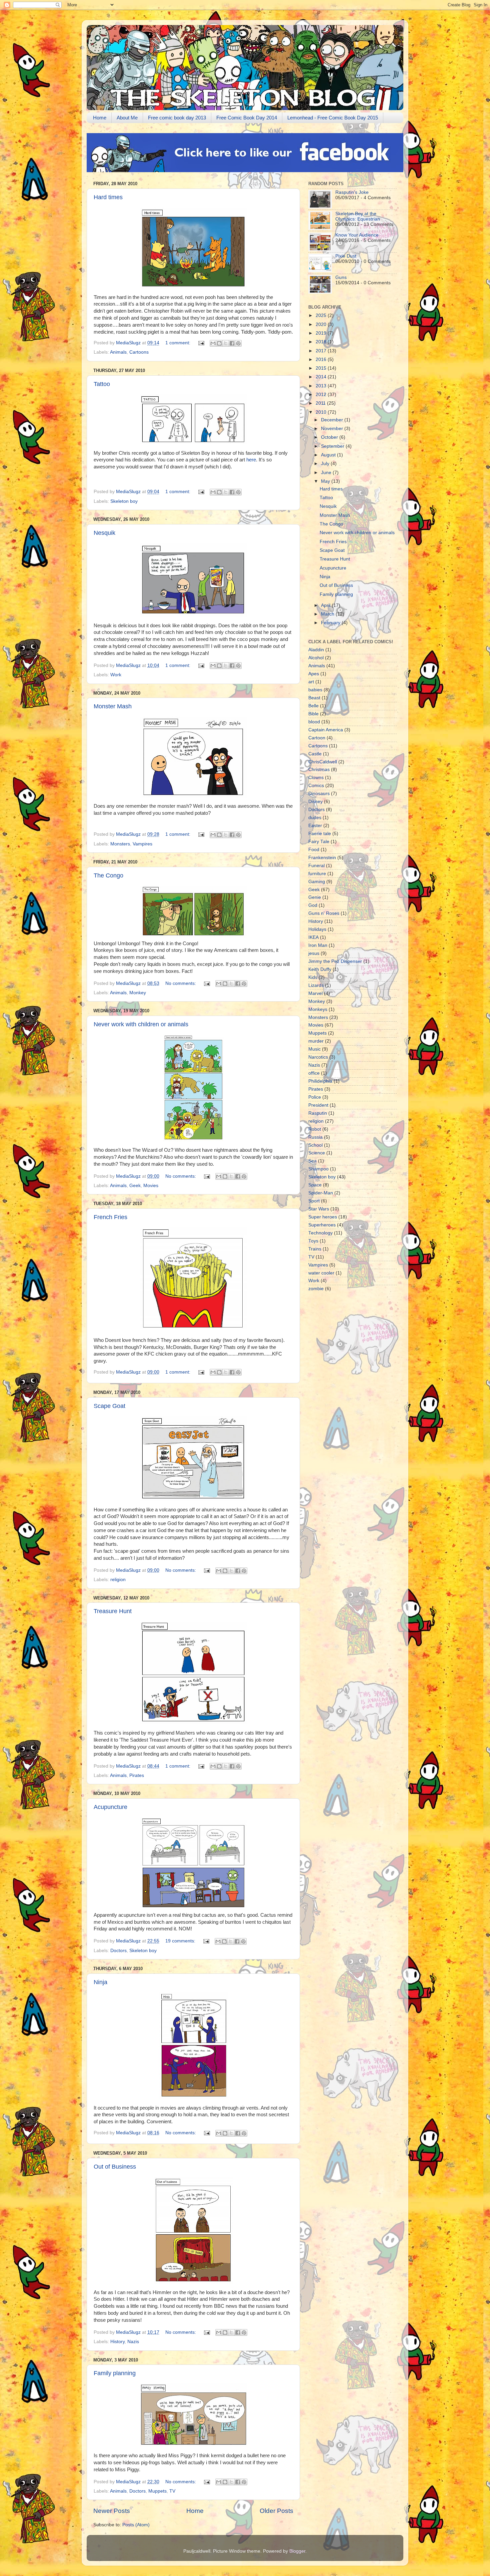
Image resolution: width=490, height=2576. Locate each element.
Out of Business (115, 2167)
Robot (315, 1129)
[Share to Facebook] (232, 343)
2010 (322, 412)
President (318, 1105)
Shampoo (318, 1169)
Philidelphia (320, 1081)
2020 (322, 324)
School (315, 1145)
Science (317, 1153)
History (117, 2342)
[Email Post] (201, 343)
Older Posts (276, 2511)
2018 (322, 342)
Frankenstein (322, 858)
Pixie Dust (346, 256)
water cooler (321, 1273)
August (329, 455)
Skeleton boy (124, 501)
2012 (322, 395)
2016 (322, 359)
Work (116, 675)
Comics (316, 786)
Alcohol (316, 658)
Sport (314, 1201)
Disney (315, 802)
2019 (322, 333)
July (326, 464)
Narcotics (318, 1057)
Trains (315, 1249)
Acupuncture (110, 1807)
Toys (313, 1241)
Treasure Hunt (113, 1611)
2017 (322, 351)
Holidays (317, 929)
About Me (127, 118)
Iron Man (318, 945)
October (330, 437)
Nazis (133, 2342)
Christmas (319, 770)
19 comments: (181, 1941)
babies (315, 690)
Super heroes (323, 1217)
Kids (313, 977)
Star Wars (319, 1209)
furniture (317, 874)
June (327, 473)
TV (172, 2491)
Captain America (326, 730)
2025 (322, 315)
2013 (322, 386)
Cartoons (139, 352)
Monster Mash (113, 706)
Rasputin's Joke (352, 192)
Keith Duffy (320, 969)
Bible (313, 714)
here (251, 460)
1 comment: (178, 343)
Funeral (316, 866)
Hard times (108, 197)
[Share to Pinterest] (238, 343)
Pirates (137, 1775)
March (328, 614)
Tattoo (102, 384)
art (311, 682)
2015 (322, 368)
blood (314, 722)
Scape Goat (109, 1406)
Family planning (115, 2373)
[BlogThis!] (219, 343)
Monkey (138, 993)
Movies (151, 1186)
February (331, 623)
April (326, 605)
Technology (320, 1233)
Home (100, 118)
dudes (315, 818)
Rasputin (318, 1113)
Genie (315, 897)
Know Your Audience (357, 235)
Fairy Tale (319, 842)
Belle (313, 706)
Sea (312, 1161)
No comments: (181, 983)
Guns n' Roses (324, 913)
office (314, 1073)
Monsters (120, 844)
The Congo (108, 875)
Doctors (118, 1951)
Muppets (157, 2491)
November (333, 429)
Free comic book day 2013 (177, 118)
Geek (135, 1186)
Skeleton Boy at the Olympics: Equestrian (358, 216)
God (313, 905)
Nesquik (104, 533)
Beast (314, 698)
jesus (314, 953)
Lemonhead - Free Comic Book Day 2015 (333, 118)
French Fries (110, 1217)
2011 (321, 403)
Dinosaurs (319, 794)
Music (314, 1049)
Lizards (316, 985)
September (333, 446)
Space (315, 1185)
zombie (316, 1289)
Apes (314, 674)
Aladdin (316, 650)
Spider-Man (321, 1193)
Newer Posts (112, 2511)
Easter (315, 826)
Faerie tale (320, 834)
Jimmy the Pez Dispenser (335, 961)
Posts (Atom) (136, 2525)
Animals (118, 352)
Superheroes (322, 1225)
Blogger (297, 2551)
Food (314, 850)
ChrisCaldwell (323, 762)
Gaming (317, 882)
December (333, 420)
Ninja (100, 1982)
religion (118, 1580)
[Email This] (213, 343)
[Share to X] (226, 343)
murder (316, 1041)
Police (315, 1097)
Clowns (316, 778)
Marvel (315, 993)
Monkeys (318, 1009)
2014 (322, 377)
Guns (341, 277)
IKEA (313, 937)
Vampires (142, 844)
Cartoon (317, 738)
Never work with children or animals (141, 1024)
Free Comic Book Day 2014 (247, 118)
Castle (315, 754)
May (326, 481)
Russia (315, 1137)
